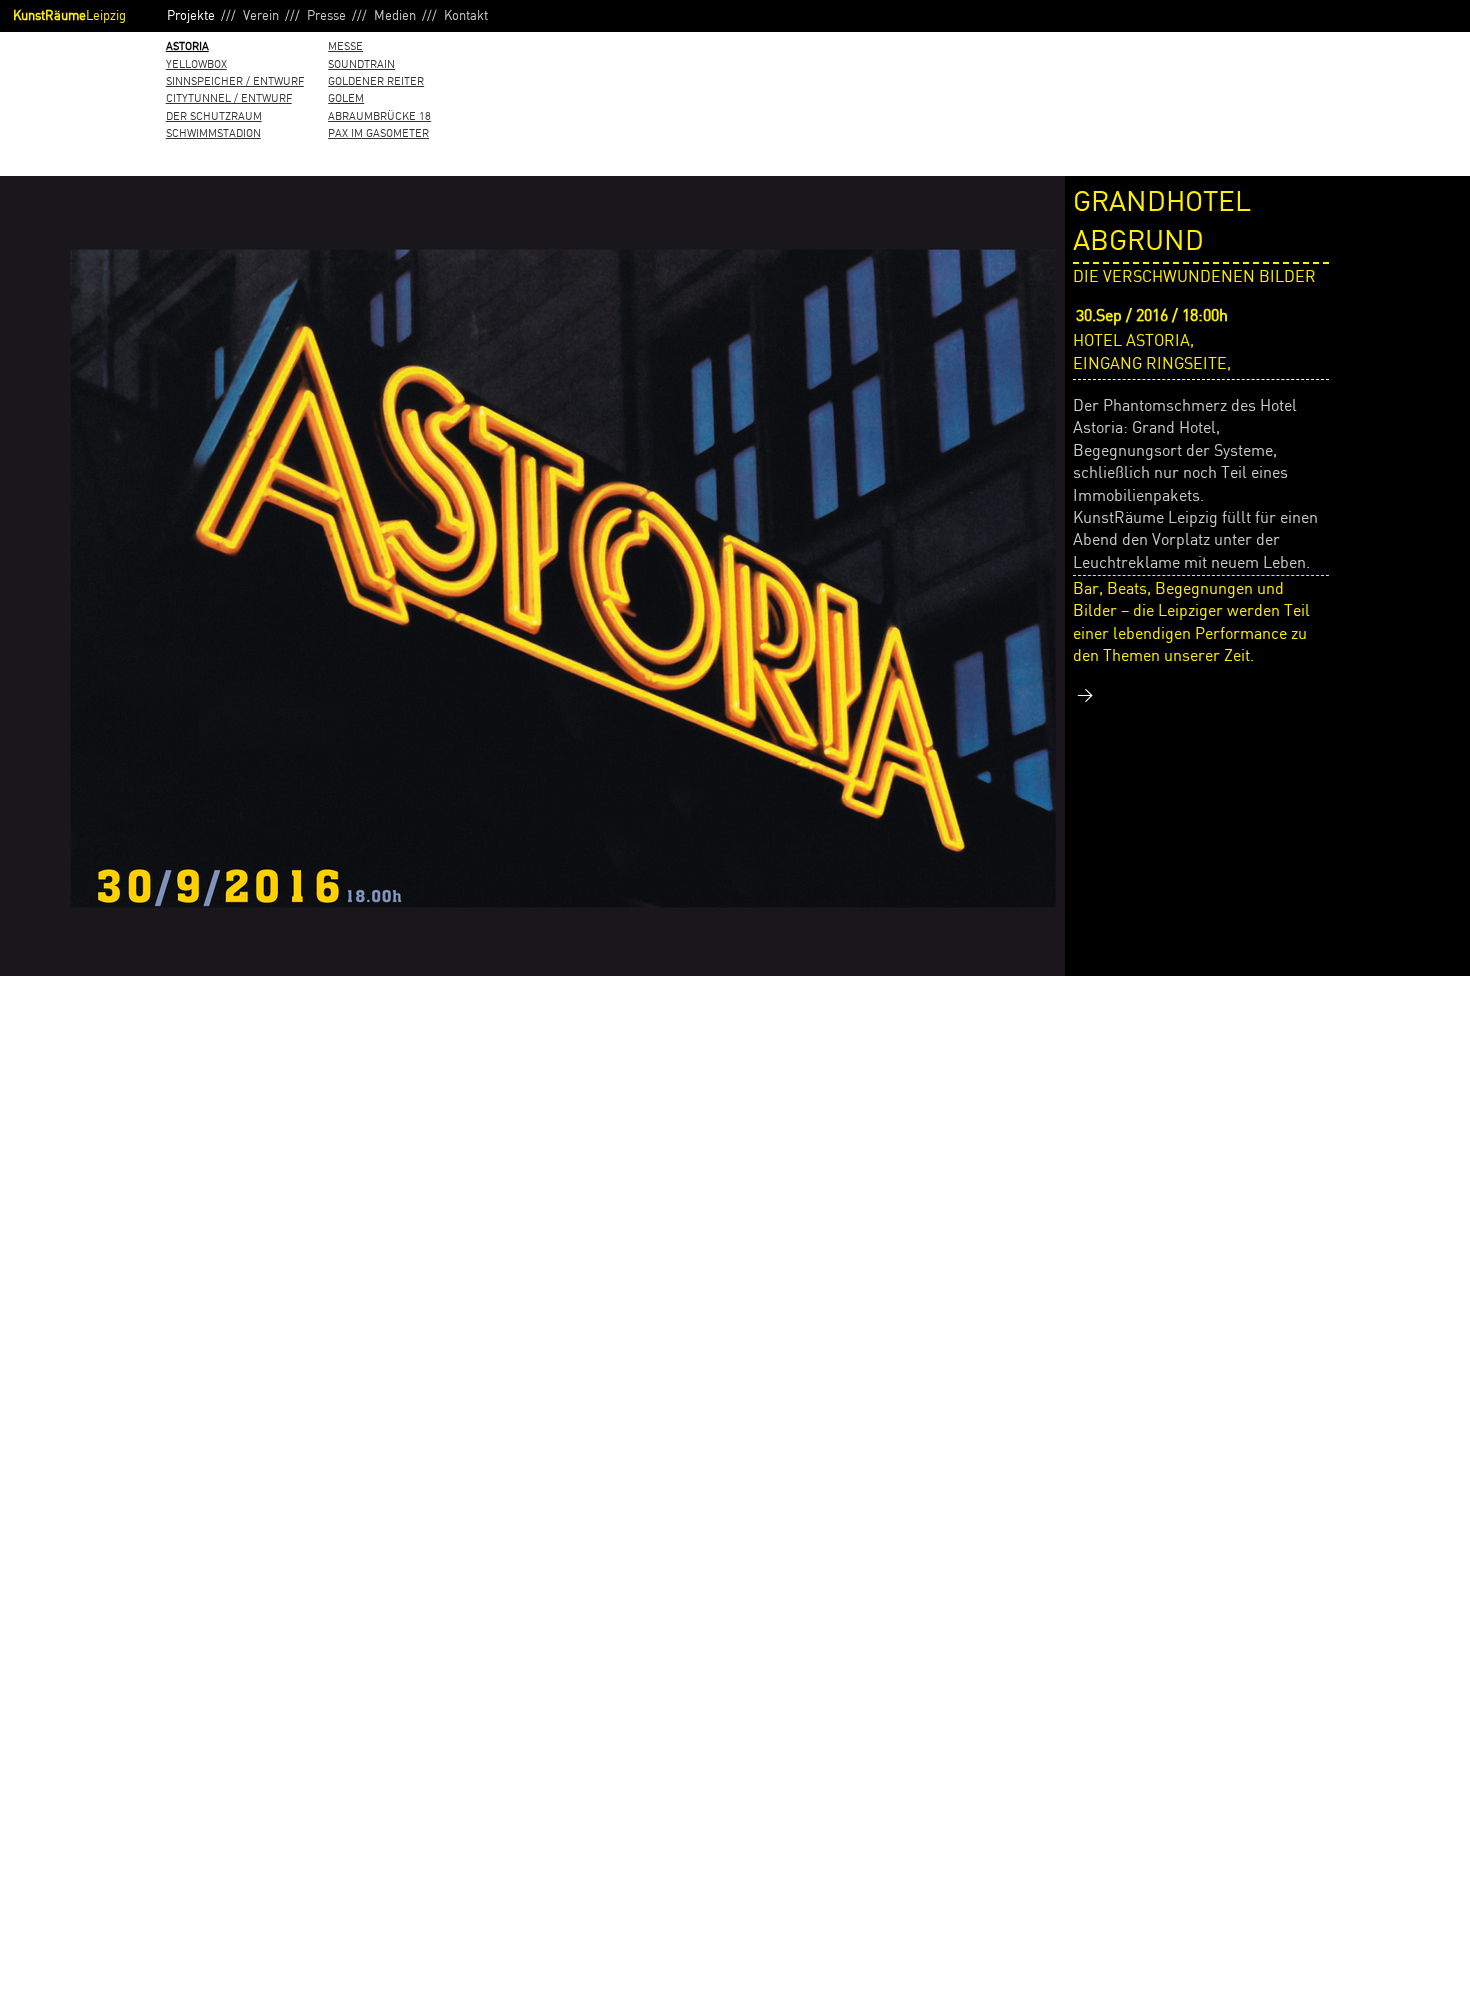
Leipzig (69, 16)
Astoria (187, 47)
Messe (345, 47)
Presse (326, 16)
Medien (395, 16)
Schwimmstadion (213, 134)
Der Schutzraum (214, 117)
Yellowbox (196, 65)
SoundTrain (361, 65)
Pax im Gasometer (378, 134)
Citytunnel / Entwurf (229, 99)
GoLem (346, 99)
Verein (261, 16)
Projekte (191, 16)
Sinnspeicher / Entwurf (235, 82)
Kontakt (466, 16)
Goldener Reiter (376, 82)
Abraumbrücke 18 (379, 117)
